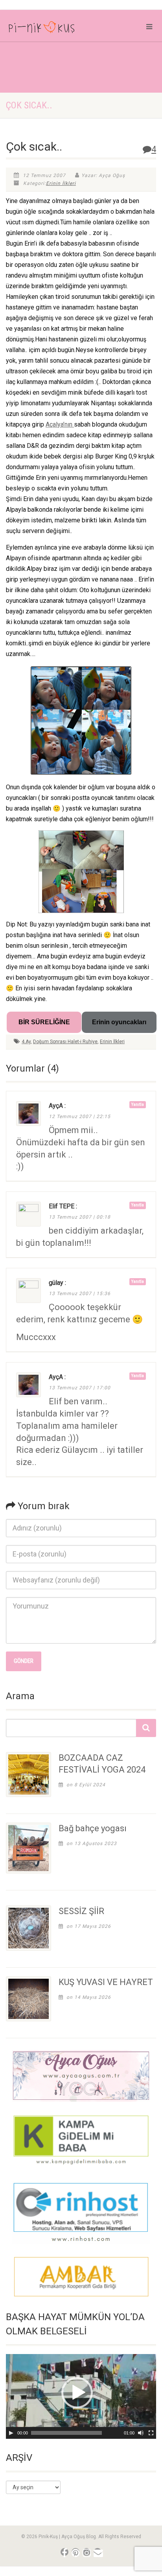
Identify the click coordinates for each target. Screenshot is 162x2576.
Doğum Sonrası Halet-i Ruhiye (65, 1042)
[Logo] (54, 29)
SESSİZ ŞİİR (81, 1911)
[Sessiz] (141, 2433)
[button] (77, 2393)
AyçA (56, 1106)
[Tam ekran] (151, 2433)
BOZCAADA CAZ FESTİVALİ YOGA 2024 (102, 1764)
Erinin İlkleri (61, 183)
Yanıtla (138, 1104)
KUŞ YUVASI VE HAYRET (106, 1982)
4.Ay (26, 1042)
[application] (81, 2396)
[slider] (66, 2433)
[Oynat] (11, 2433)
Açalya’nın (60, 424)
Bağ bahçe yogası (93, 1828)
